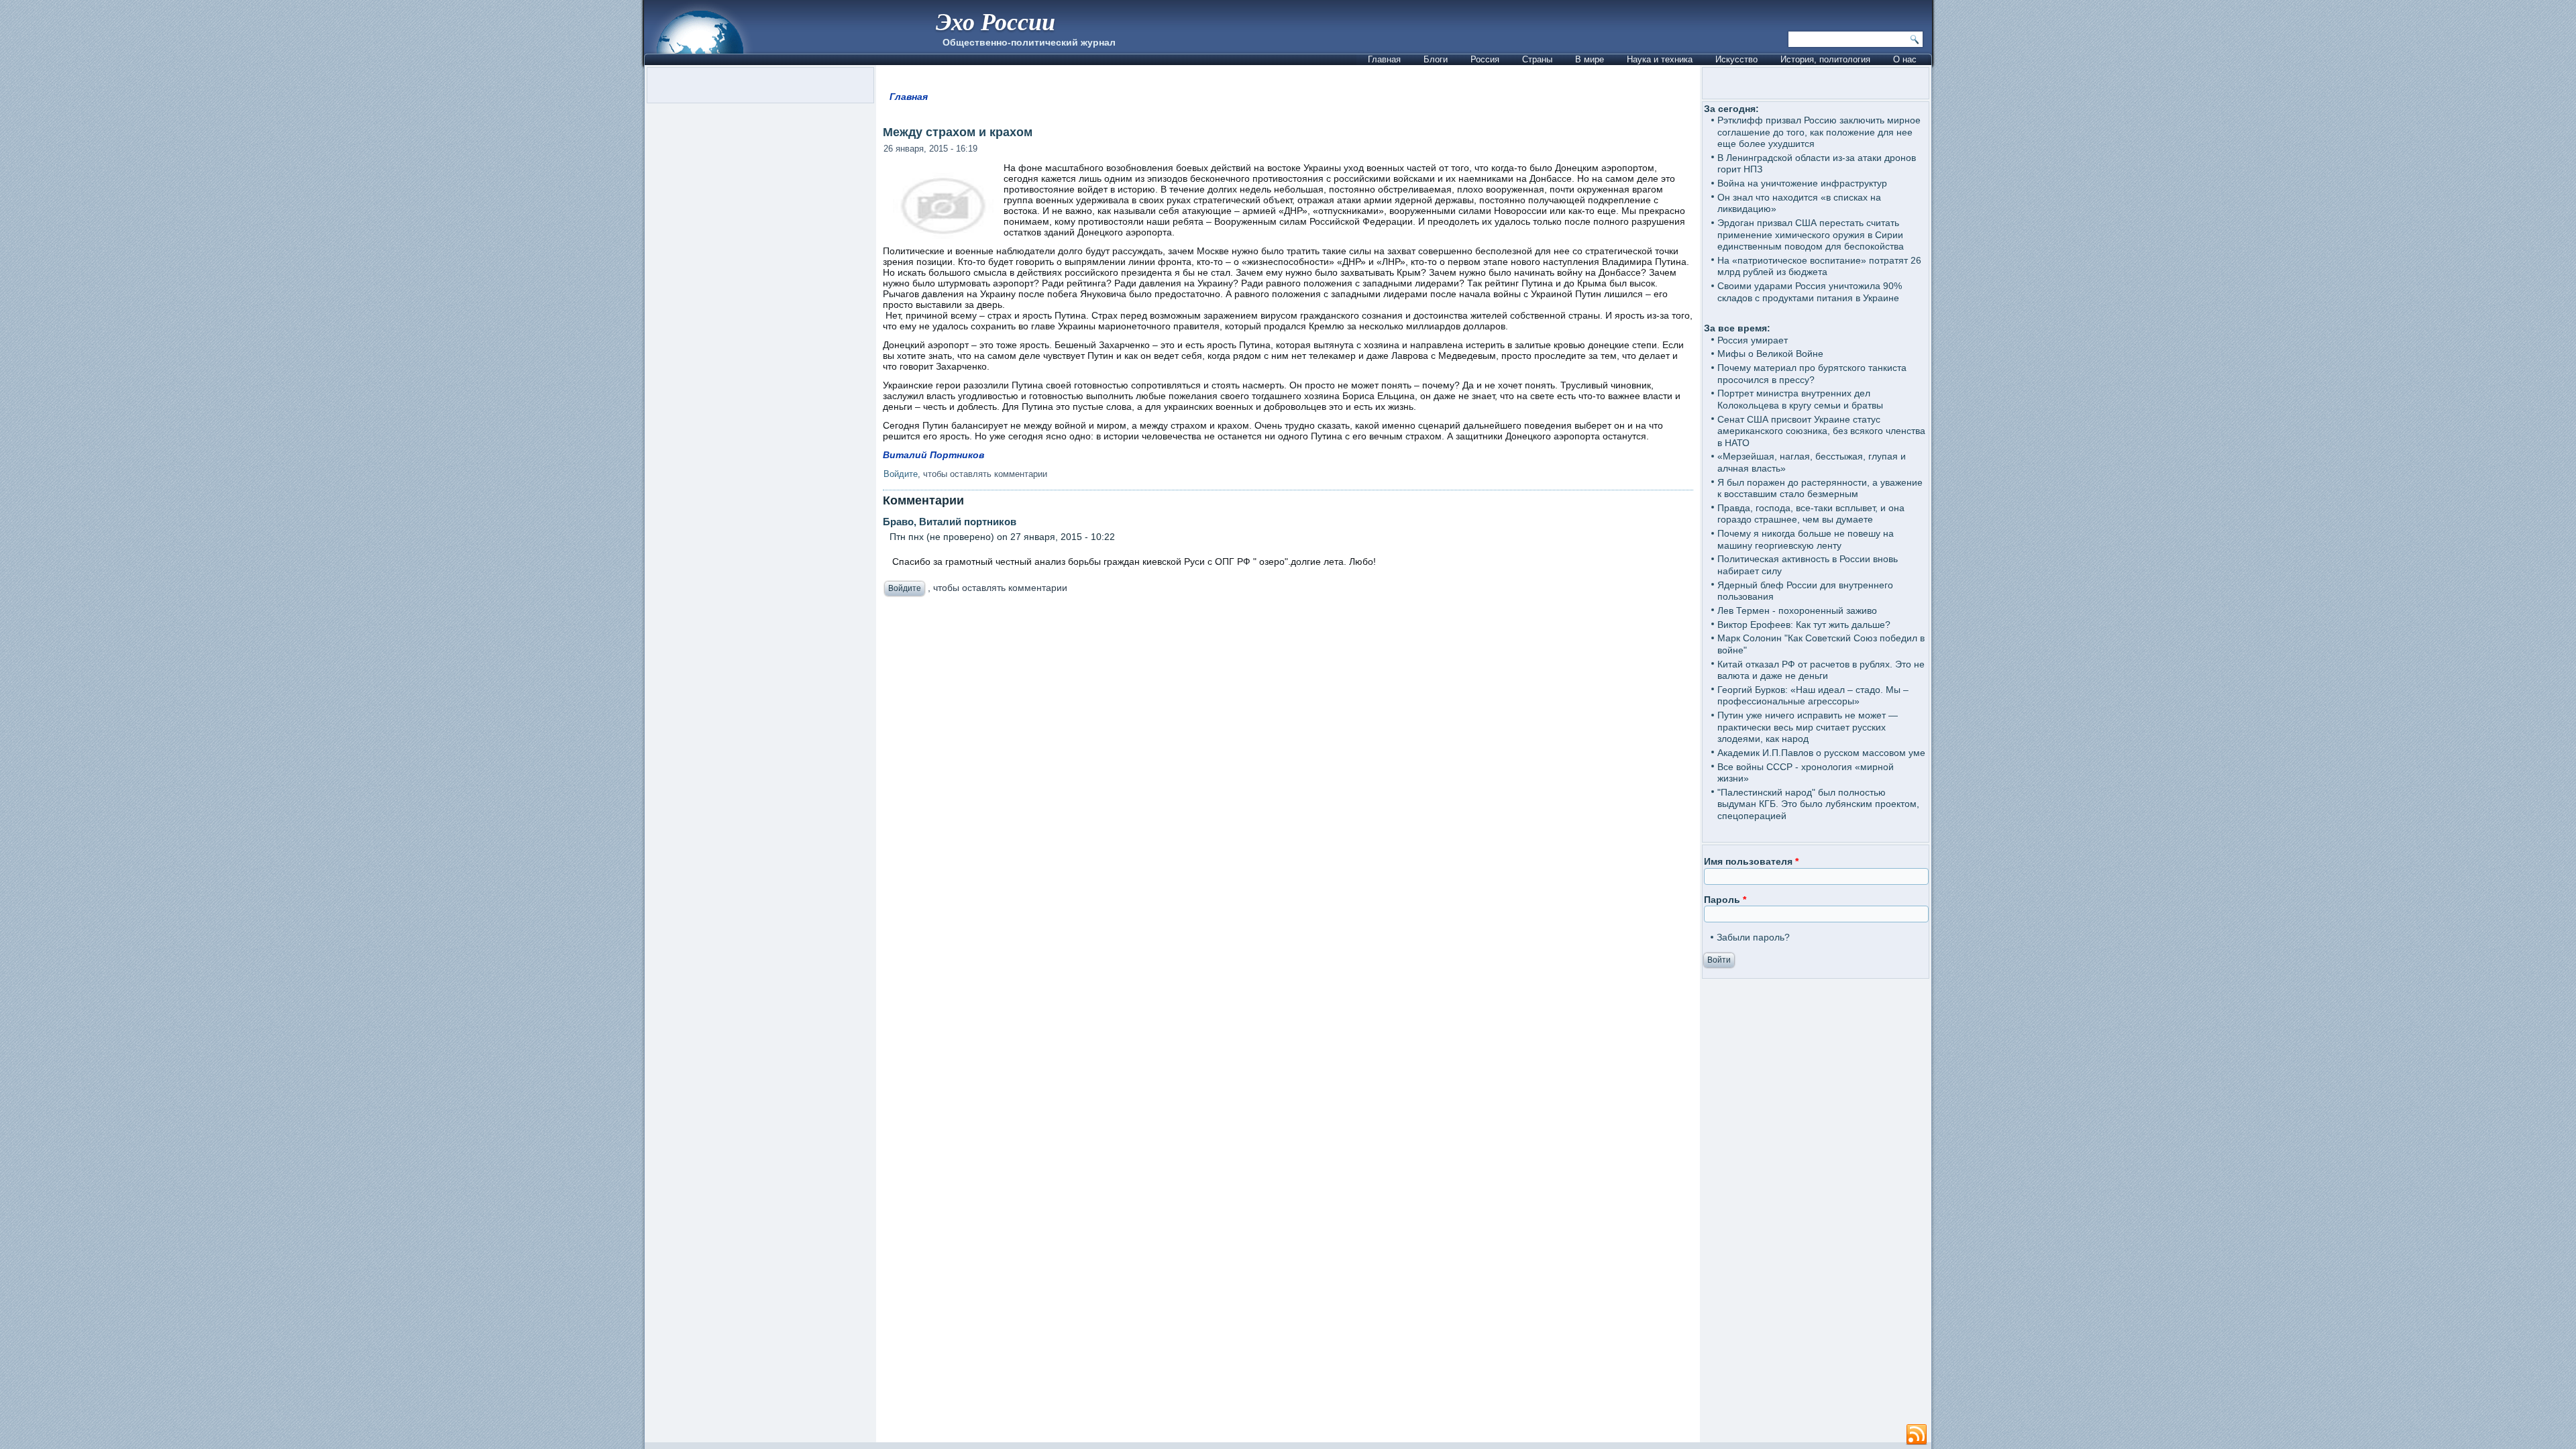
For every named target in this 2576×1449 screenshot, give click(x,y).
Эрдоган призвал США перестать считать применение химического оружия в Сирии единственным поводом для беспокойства (1811, 234)
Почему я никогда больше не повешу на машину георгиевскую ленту (1806, 539)
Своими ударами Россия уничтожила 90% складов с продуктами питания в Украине (1810, 292)
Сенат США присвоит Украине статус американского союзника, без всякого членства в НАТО (1821, 431)
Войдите (901, 474)
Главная (1384, 59)
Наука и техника (1660, 59)
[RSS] (1917, 1435)
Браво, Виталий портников (950, 522)
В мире (1590, 59)
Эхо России (996, 21)
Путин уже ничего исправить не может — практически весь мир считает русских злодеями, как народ (1808, 727)
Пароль (1725, 900)
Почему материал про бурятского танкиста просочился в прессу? (1812, 374)
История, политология (1825, 59)
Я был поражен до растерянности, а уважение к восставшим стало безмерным (1820, 488)
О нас (1905, 59)
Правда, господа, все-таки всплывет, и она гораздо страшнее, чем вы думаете (1811, 514)
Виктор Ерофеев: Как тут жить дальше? (1804, 625)
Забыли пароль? (1753, 937)
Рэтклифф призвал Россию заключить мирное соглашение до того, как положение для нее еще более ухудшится (1819, 132)
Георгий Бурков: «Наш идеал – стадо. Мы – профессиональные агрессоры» (1813, 696)
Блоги (1436, 59)
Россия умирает (1753, 340)
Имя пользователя (1751, 861)
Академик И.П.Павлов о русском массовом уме (1821, 753)
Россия (1485, 59)
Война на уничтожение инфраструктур (1802, 183)
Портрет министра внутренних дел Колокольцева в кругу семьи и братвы (1800, 399)
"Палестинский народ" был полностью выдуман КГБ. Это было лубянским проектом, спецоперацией (1818, 804)
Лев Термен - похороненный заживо (1797, 610)
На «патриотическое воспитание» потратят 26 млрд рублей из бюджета (1819, 266)
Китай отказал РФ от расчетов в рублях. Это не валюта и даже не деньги (1821, 670)
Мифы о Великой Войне (1770, 354)
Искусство (1736, 59)
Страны (1537, 59)
